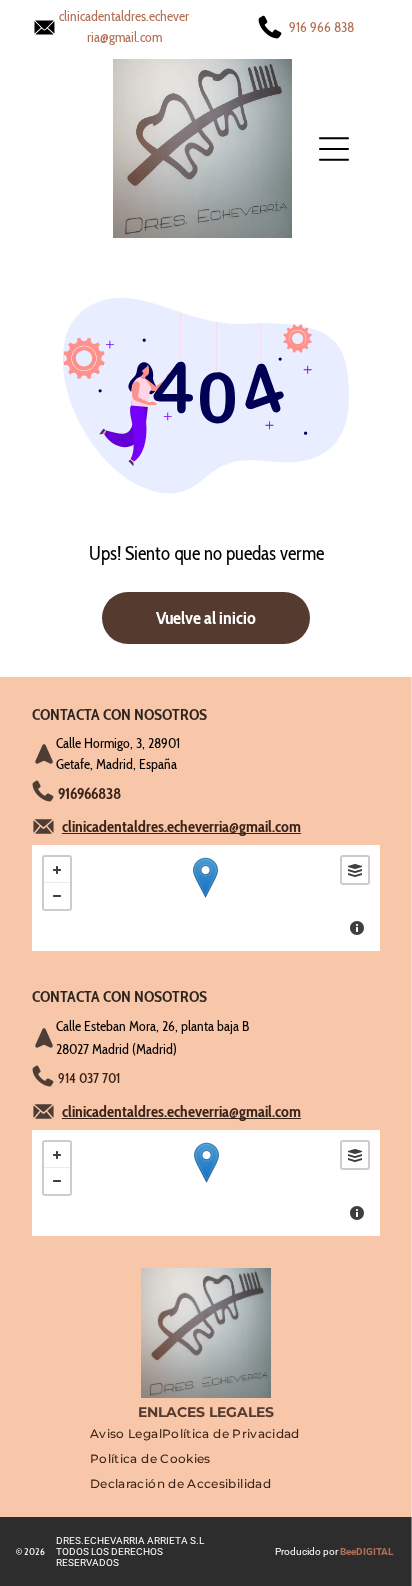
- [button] (57, 896)
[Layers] (355, 870)
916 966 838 (321, 27)
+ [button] (57, 870)
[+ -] (205, 898)
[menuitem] (126, 1438)
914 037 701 (89, 1078)
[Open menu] (334, 149)
